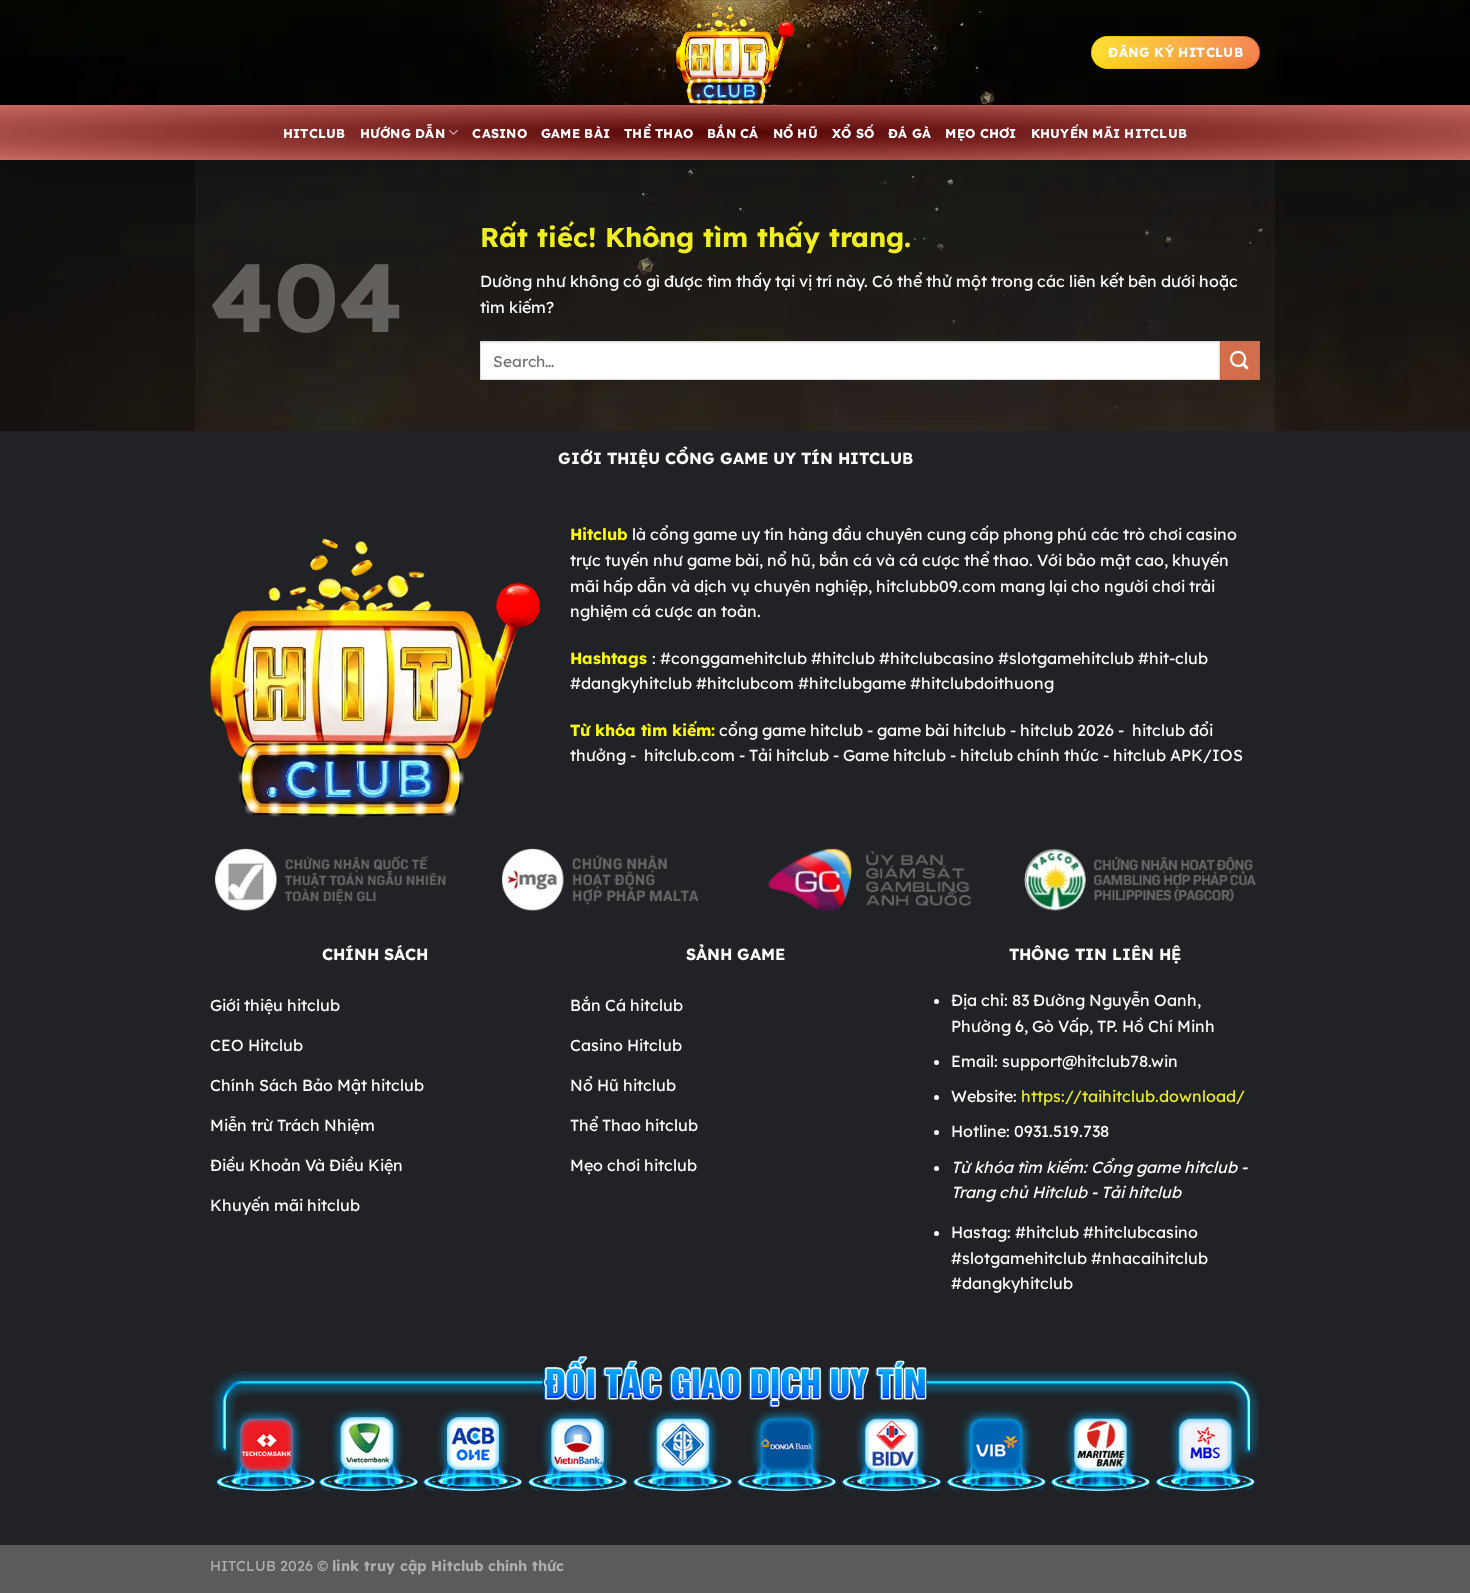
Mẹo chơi (980, 133)
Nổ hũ (795, 133)
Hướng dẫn (402, 133)
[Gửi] (1240, 360)
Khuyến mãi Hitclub (1109, 133)
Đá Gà (909, 133)
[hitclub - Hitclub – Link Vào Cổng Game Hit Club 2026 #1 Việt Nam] (735, 52)
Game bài (575, 133)
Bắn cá (733, 133)
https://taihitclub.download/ (1131, 1096)
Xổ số (853, 133)
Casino (499, 133)
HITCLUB (314, 133)
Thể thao (658, 133)
